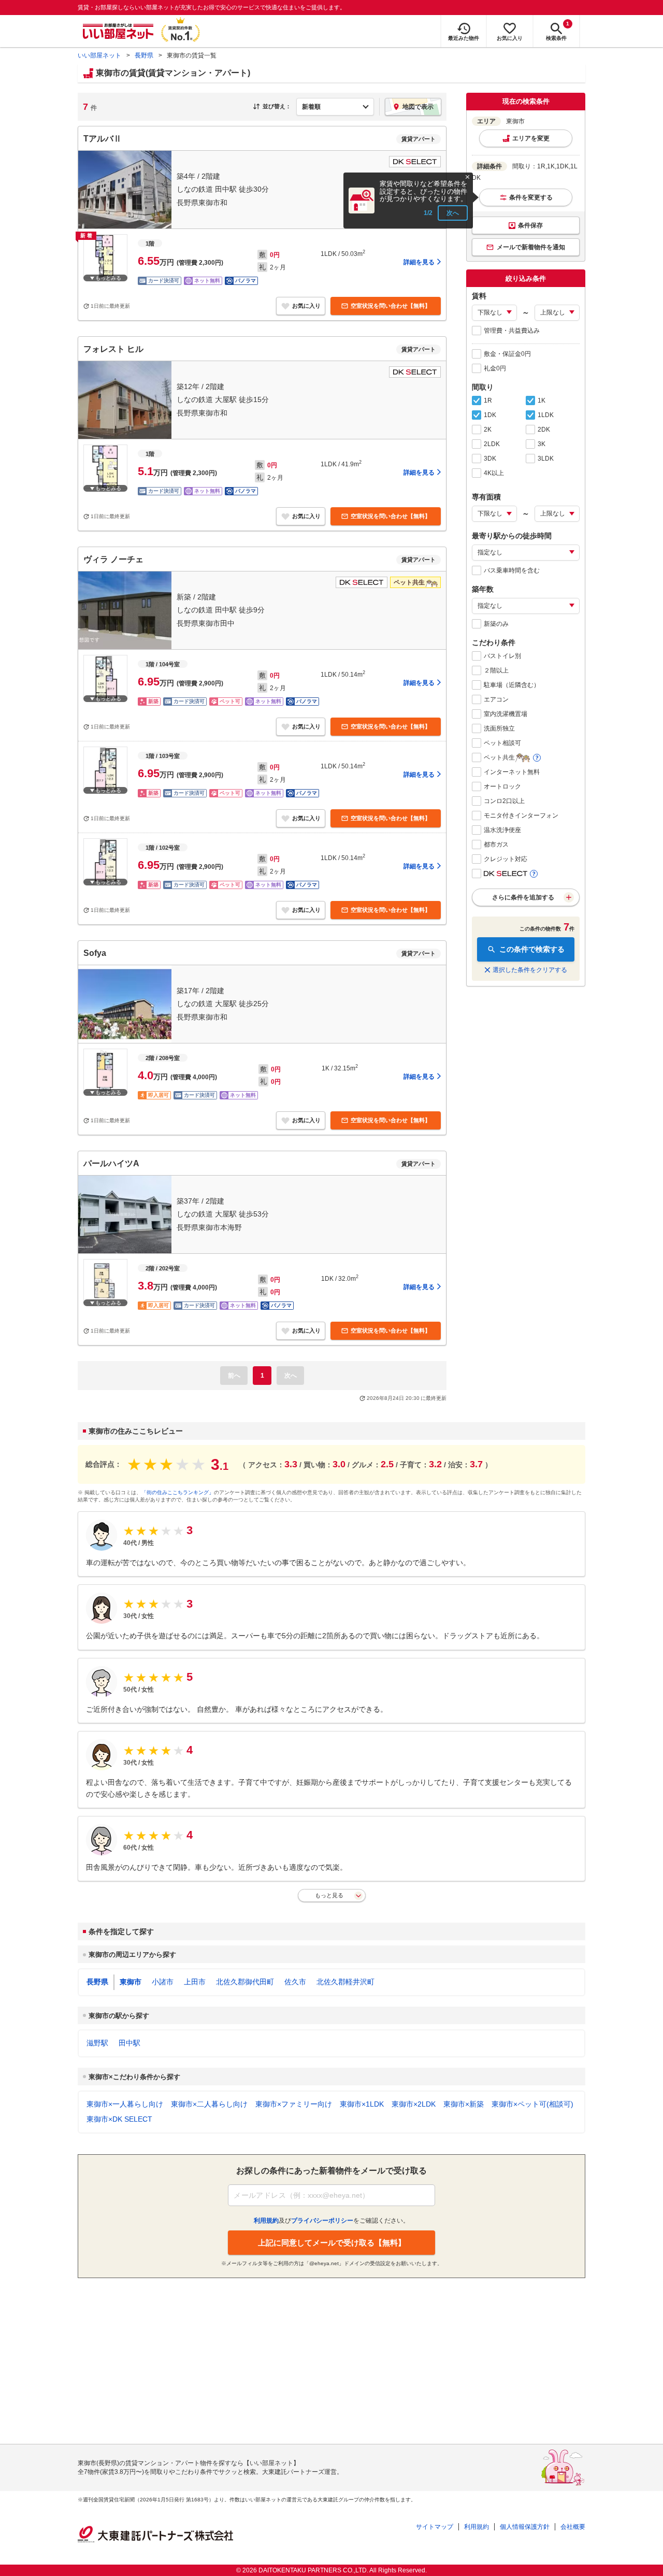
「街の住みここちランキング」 (178, 1492)
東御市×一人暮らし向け (125, 2104)
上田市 (195, 1982)
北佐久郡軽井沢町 (345, 1982)
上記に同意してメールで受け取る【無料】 (332, 2243)
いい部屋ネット (99, 55)
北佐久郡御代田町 (245, 1982)
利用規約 (477, 2527)
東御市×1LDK (362, 2104)
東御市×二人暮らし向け (209, 2104)
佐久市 (295, 1982)
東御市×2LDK (414, 2104)
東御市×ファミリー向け (294, 2104)
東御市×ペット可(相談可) (532, 2104)
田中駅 (129, 2043)
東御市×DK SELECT (119, 2119)
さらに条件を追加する (523, 897)
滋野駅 (97, 2043)
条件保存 (530, 225)
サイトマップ (435, 2527)
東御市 (131, 1982)
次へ (453, 213)
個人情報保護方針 (525, 2527)
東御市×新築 (464, 2104)
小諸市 (163, 1982)
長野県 (144, 55)
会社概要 (573, 2527)
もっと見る (329, 1895)
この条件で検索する (532, 949)
